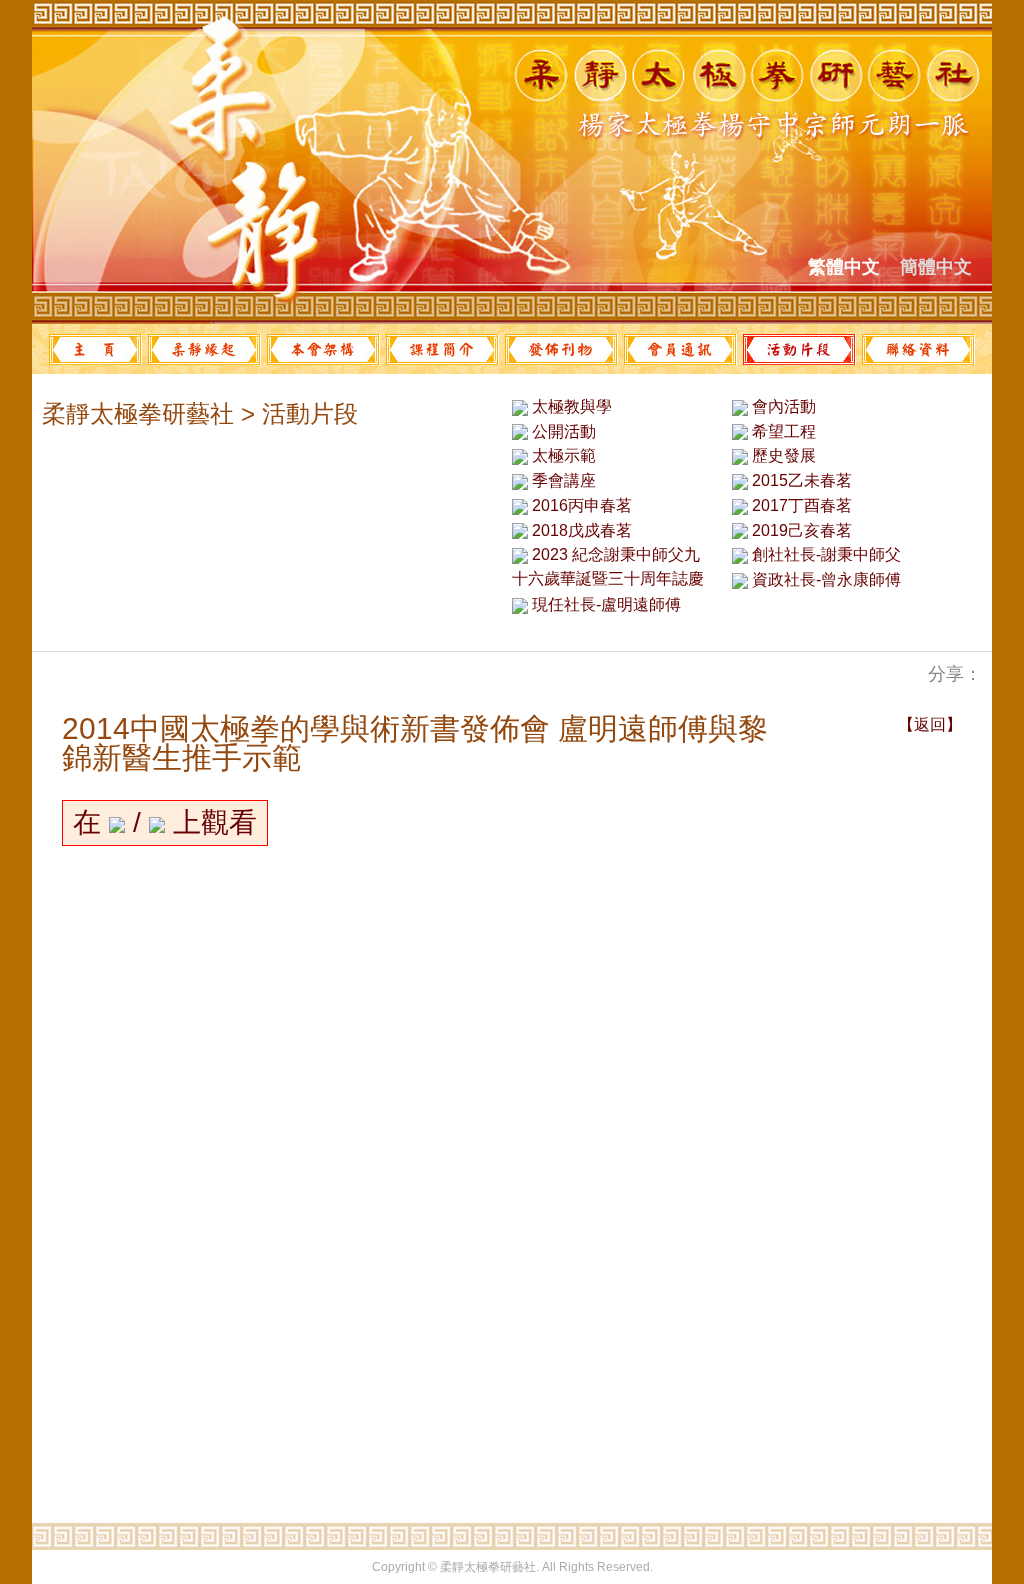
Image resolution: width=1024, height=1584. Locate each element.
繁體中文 (844, 267)
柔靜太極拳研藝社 (138, 413)
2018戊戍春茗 (580, 530)
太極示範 (562, 455)
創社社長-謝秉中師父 (824, 554)
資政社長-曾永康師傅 (824, 579)
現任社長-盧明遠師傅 (604, 604)
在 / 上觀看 (165, 822)
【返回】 (930, 724)
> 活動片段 (296, 413)
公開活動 (562, 431)
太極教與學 (570, 406)
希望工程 (782, 431)
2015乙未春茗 (800, 480)
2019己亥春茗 (800, 530)
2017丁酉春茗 (800, 505)
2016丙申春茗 (580, 505)
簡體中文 (936, 267)
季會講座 (562, 480)
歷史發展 (782, 455)
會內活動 (782, 406)
